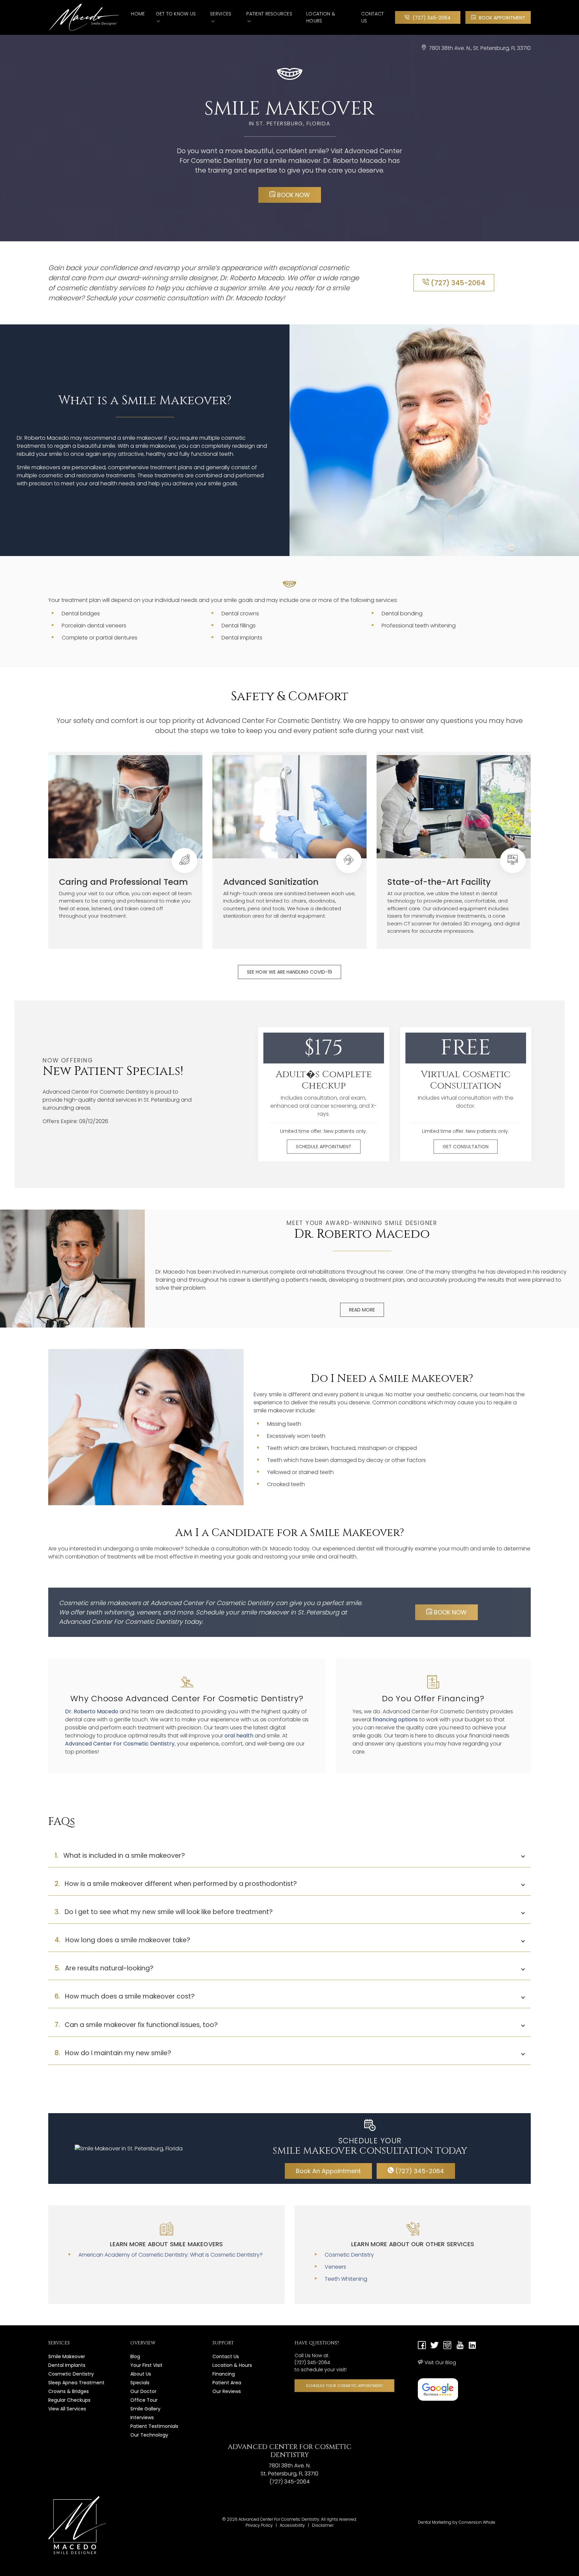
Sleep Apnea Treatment (76, 2383)
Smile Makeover (67, 2356)
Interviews (142, 2417)
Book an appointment (328, 2171)
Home (138, 14)
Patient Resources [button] (269, 14)
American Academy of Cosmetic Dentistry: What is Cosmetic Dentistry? (171, 2255)
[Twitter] (435, 2346)
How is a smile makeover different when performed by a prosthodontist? (176, 1884)
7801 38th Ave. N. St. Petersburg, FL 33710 (480, 48)
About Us (141, 2374)
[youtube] (460, 2346)
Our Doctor (143, 2391)
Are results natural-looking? (104, 1968)
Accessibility (292, 2525)
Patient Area (227, 2383)
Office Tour (144, 2400)
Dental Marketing (435, 2522)
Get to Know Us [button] (176, 14)
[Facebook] (422, 2346)
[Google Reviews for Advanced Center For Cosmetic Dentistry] (438, 2389)
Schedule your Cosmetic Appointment (344, 2386)
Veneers (335, 2267)
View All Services (67, 2409)
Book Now (293, 195)
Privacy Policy (259, 2525)
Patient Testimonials (154, 2426)
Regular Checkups (69, 2400)
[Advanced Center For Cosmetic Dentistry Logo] (90, 17)
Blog (135, 2356)
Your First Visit (146, 2365)
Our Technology (149, 2435)
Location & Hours (321, 17)
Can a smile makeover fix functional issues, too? (136, 2025)
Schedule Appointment (324, 1147)
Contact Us (373, 17)
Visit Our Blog (440, 2363)
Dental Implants (67, 2365)
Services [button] (221, 14)
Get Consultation (466, 1147)
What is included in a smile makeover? (120, 1856)
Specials (140, 2383)
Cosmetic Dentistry (349, 2255)
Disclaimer (323, 2525)
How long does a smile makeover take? (122, 1940)
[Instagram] (447, 2346)
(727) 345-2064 (431, 18)
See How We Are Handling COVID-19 (289, 972)
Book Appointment (501, 18)
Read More (362, 1310)
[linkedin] (472, 2346)
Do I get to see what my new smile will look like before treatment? (164, 1912)
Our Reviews (227, 2391)
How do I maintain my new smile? (113, 2053)
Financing (224, 2374)
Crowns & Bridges (69, 2391)
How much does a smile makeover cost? (125, 1996)
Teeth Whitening (346, 2279)
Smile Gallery (145, 2409)
